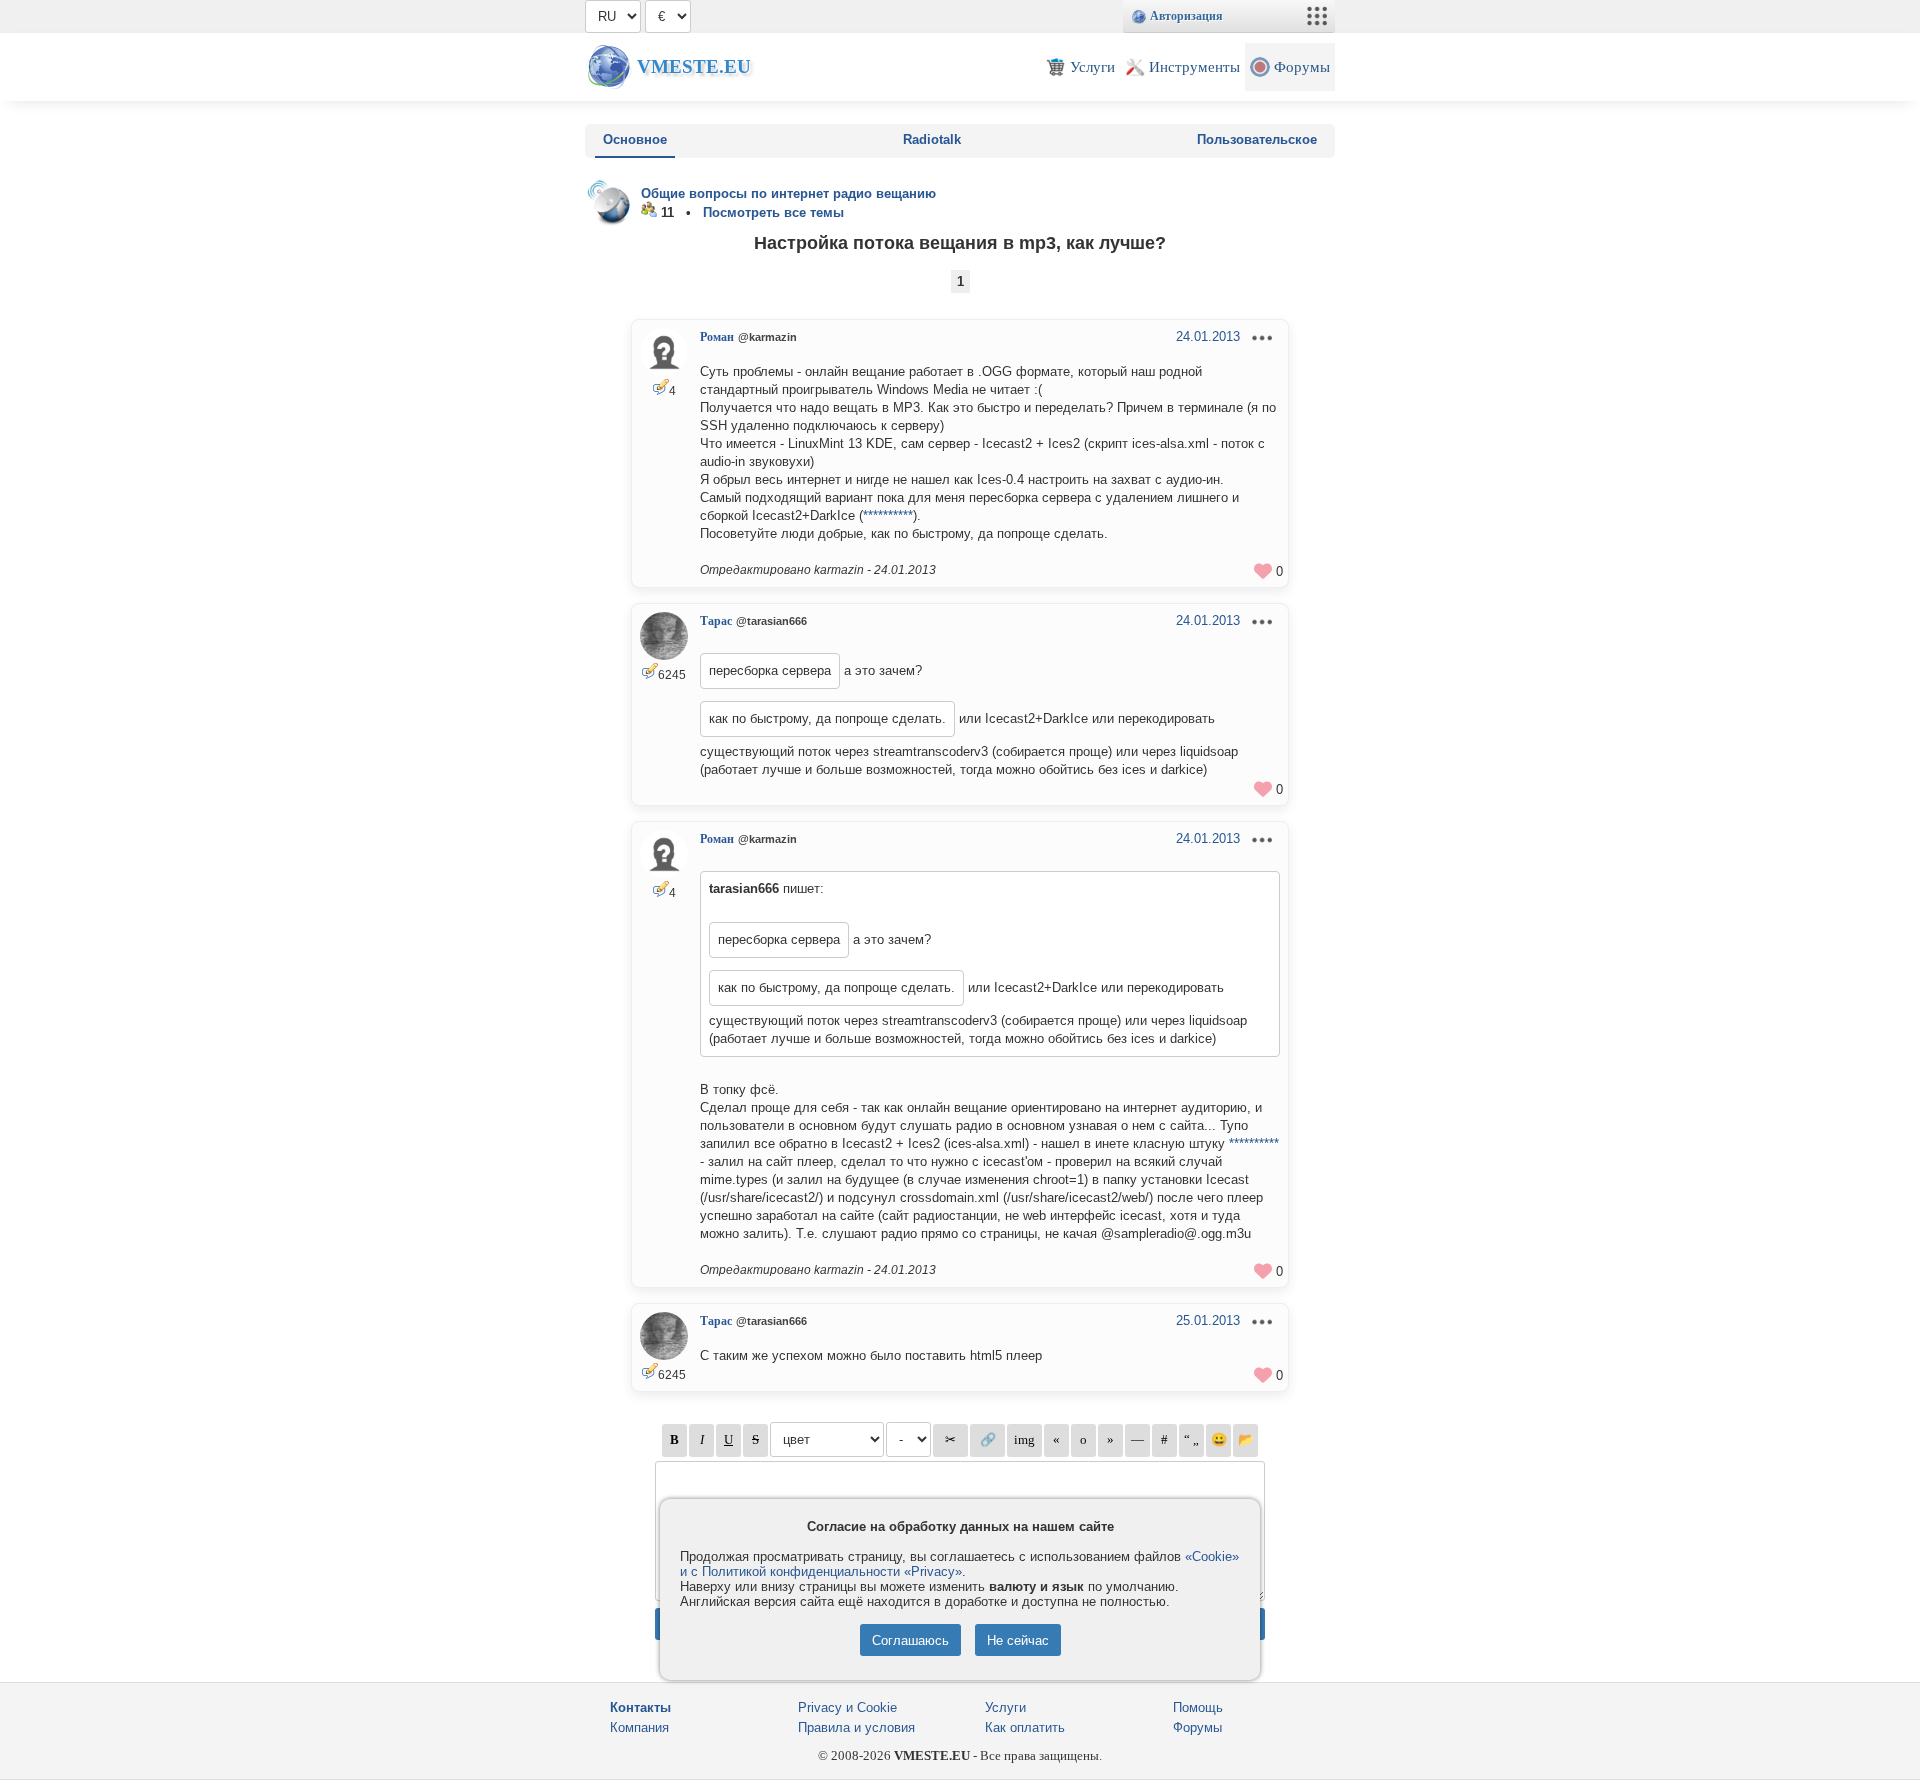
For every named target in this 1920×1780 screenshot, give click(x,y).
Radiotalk (932, 139)
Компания (639, 1727)
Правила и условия (856, 1727)
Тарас (716, 621)
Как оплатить (1025, 1727)
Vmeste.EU (694, 66)
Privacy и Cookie (847, 1707)
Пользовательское (1257, 139)
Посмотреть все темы (773, 212)
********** (888, 515)
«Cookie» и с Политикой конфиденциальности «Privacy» (959, 1564)
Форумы (1197, 1727)
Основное (635, 139)
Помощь (1198, 1707)
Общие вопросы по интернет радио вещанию (788, 193)
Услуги (1005, 1707)
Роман (717, 337)
